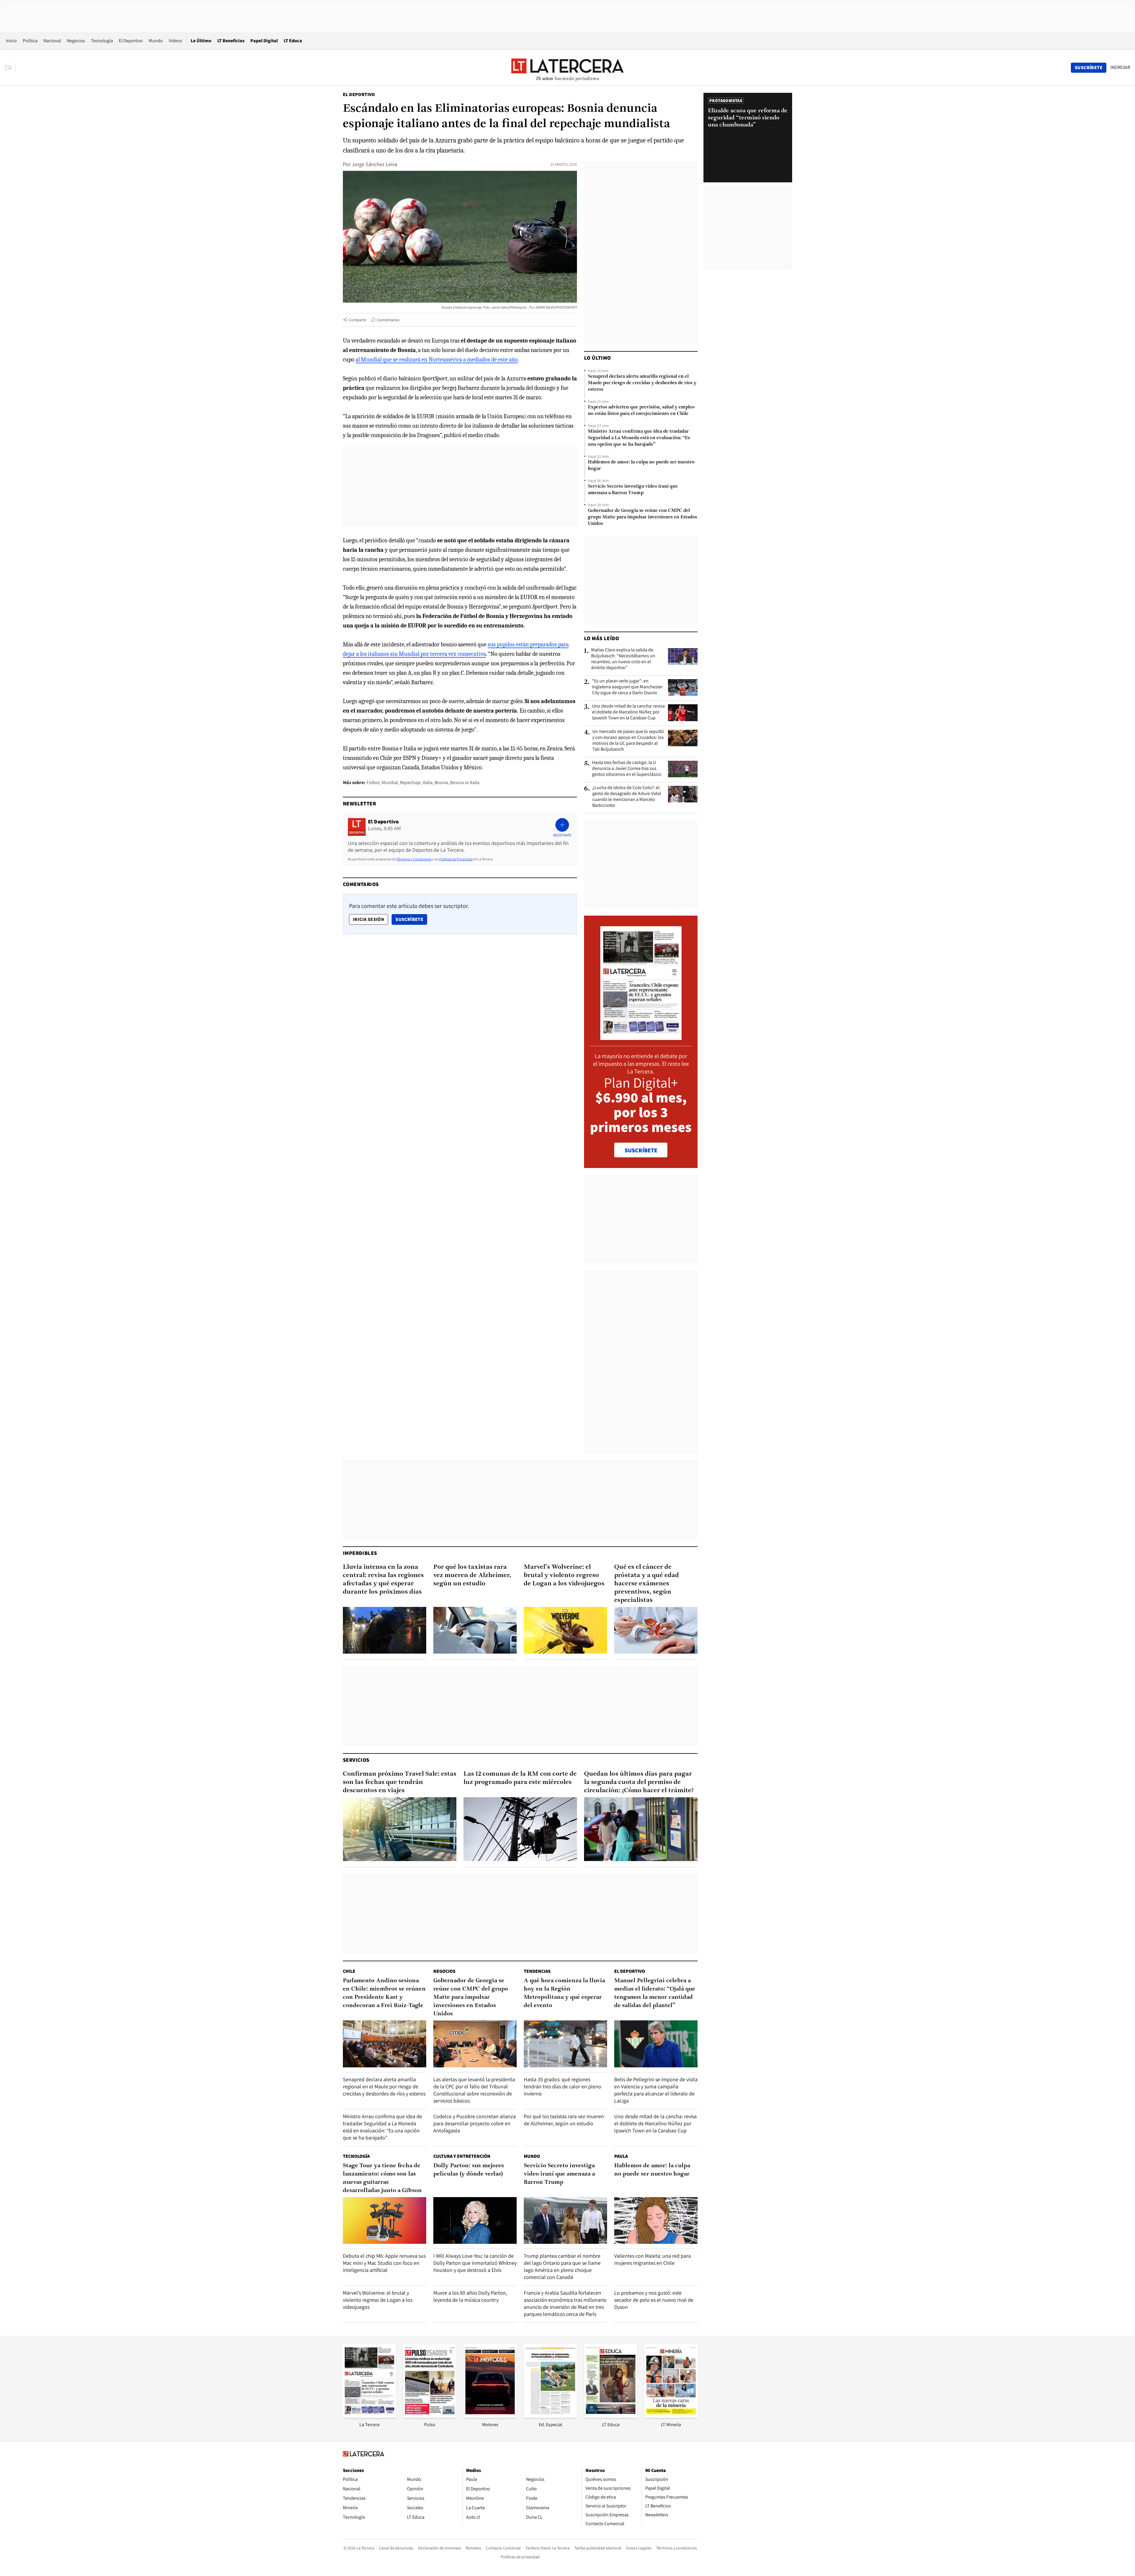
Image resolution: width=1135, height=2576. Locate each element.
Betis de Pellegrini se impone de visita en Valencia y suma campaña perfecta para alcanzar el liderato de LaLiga (656, 2090)
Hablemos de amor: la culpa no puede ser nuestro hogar (641, 465)
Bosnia (441, 782)
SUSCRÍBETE (641, 1150)
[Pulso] (430, 2416)
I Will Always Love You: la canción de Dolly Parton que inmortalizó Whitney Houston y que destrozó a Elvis (475, 2263)
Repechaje (410, 782)
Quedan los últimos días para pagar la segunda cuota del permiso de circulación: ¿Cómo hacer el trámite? (639, 1782)
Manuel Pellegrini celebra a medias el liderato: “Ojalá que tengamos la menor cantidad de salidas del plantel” (655, 1993)
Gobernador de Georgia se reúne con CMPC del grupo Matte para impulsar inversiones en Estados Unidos (642, 517)
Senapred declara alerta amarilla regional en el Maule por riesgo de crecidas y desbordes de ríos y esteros (642, 383)
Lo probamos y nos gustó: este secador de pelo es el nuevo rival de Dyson (654, 2300)
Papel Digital (264, 41)
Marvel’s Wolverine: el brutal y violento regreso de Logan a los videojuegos (564, 1575)
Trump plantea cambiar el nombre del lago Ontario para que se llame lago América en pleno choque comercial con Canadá (562, 2266)
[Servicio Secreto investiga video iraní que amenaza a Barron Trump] (565, 2221)
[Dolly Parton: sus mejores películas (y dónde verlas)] (475, 2221)
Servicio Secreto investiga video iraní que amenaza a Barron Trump (633, 490)
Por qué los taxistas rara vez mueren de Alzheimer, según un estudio (472, 1575)
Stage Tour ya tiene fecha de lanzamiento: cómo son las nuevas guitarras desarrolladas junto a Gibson (382, 2178)
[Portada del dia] (641, 1037)
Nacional (52, 41)
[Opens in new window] (490, 2416)
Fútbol (373, 782)
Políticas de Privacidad (456, 859)
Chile (349, 1971)
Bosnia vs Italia (465, 782)
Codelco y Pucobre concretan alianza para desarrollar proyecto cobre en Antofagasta (475, 2123)
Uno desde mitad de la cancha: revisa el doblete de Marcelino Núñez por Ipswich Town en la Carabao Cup (628, 712)
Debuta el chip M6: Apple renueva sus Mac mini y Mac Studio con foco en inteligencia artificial (384, 2263)
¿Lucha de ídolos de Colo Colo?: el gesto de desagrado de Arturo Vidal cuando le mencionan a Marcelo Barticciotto (627, 797)
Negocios (76, 41)
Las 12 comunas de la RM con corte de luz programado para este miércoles (520, 1778)
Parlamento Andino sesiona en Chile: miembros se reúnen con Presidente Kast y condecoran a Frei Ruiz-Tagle (384, 1993)
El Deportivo (131, 41)
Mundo (156, 41)
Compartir (357, 320)
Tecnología (102, 41)
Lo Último (201, 41)
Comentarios (388, 320)
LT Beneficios (231, 41)
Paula (621, 2156)
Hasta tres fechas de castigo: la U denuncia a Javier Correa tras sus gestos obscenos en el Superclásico (627, 768)
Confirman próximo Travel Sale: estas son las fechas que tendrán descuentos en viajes (400, 1782)
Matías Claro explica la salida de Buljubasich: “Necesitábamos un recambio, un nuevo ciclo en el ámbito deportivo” (623, 659)
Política (30, 41)
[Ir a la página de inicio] (567, 67)
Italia (428, 782)
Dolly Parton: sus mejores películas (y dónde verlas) (469, 2170)
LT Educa (293, 41)
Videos (175, 41)
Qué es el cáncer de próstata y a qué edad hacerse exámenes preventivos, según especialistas (647, 1584)
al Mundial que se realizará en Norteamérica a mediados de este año (437, 360)
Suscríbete (411, 919)
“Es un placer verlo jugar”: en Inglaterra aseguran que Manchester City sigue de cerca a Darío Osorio (627, 687)
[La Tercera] (369, 2416)
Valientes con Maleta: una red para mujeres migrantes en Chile (652, 2259)
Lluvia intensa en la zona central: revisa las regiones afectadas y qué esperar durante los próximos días (383, 1580)
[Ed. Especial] (550, 2416)
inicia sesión (369, 919)
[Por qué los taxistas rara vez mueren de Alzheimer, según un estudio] (475, 1630)
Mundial (390, 782)
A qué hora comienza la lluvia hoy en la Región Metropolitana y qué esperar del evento (564, 1993)
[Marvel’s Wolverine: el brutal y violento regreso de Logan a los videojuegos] (565, 1630)
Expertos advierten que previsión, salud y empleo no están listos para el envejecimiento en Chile (641, 411)
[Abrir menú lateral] (10, 68)
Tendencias (537, 1971)
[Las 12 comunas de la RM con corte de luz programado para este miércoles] (520, 1829)
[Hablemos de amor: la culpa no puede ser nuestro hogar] (656, 2221)
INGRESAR (1120, 67)
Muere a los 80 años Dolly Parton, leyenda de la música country (470, 2296)
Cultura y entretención (462, 2156)
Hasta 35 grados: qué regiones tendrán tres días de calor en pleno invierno (562, 2086)
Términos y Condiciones (414, 859)
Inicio (11, 41)
